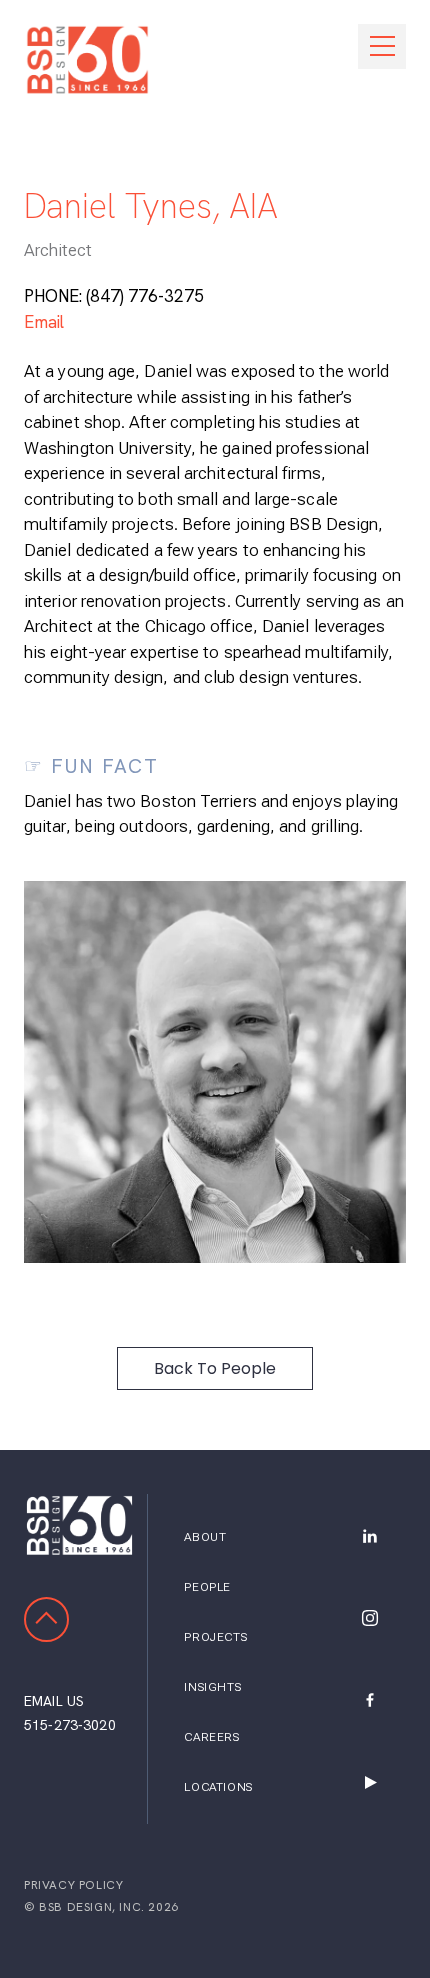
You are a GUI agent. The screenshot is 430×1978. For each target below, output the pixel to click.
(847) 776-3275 (145, 296)
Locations (218, 1787)
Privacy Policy (73, 1885)
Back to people (215, 1368)
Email (44, 322)
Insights (212, 1687)
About (205, 1537)
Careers (211, 1737)
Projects (215, 1637)
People (207, 1587)
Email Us (54, 1701)
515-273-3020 (70, 1725)
